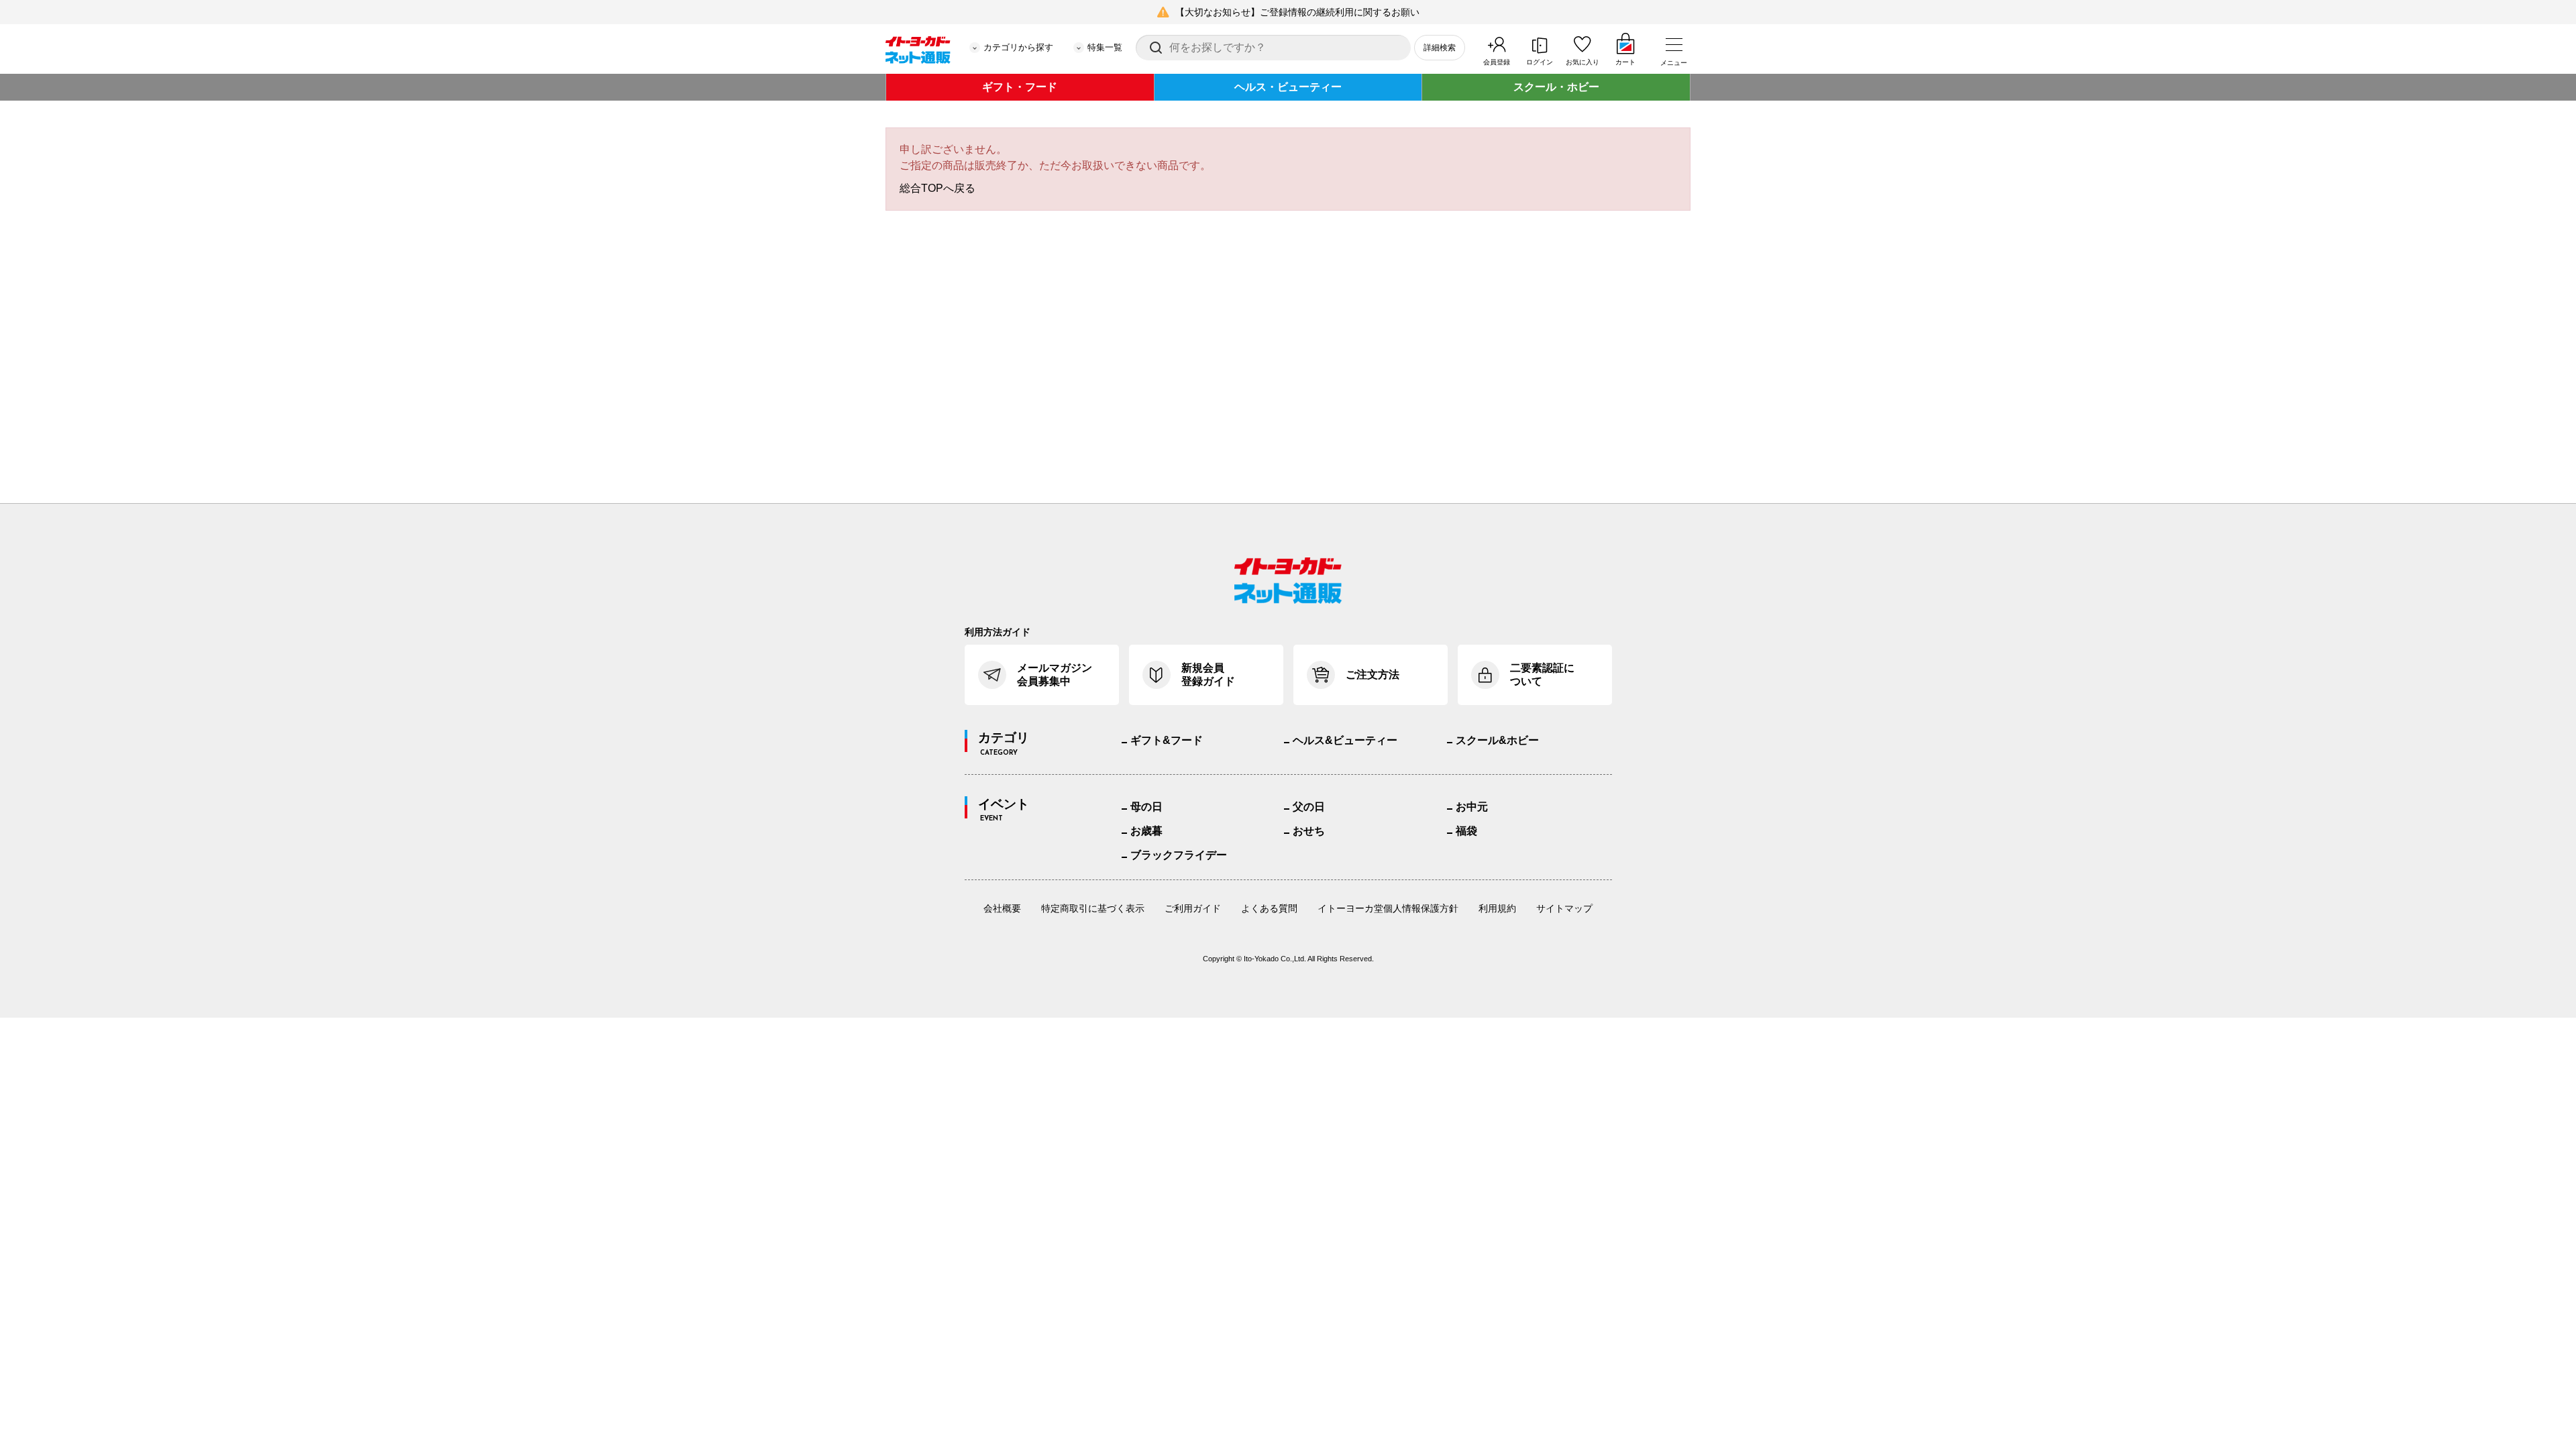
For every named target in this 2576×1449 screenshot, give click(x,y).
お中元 (1472, 807)
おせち (1309, 831)
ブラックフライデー (1179, 855)
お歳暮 (1146, 831)
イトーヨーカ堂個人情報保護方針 (1388, 908)
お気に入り (1582, 62)
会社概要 (1002, 908)
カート (1625, 62)
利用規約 (1497, 908)
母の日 (1146, 807)
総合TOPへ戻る (937, 188)
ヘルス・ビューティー (1288, 87)
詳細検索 (1440, 48)
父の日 (1309, 807)
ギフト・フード (1020, 87)
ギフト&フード (1167, 740)
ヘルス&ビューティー (1345, 740)
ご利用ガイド (1193, 908)
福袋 (1466, 831)
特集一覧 (1105, 47)
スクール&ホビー (1497, 740)
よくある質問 (1269, 908)
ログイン (1540, 62)
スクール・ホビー (1556, 87)
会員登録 (1497, 62)
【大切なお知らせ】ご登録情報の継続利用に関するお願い (1297, 12)
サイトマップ (1564, 908)
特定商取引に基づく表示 (1093, 908)
